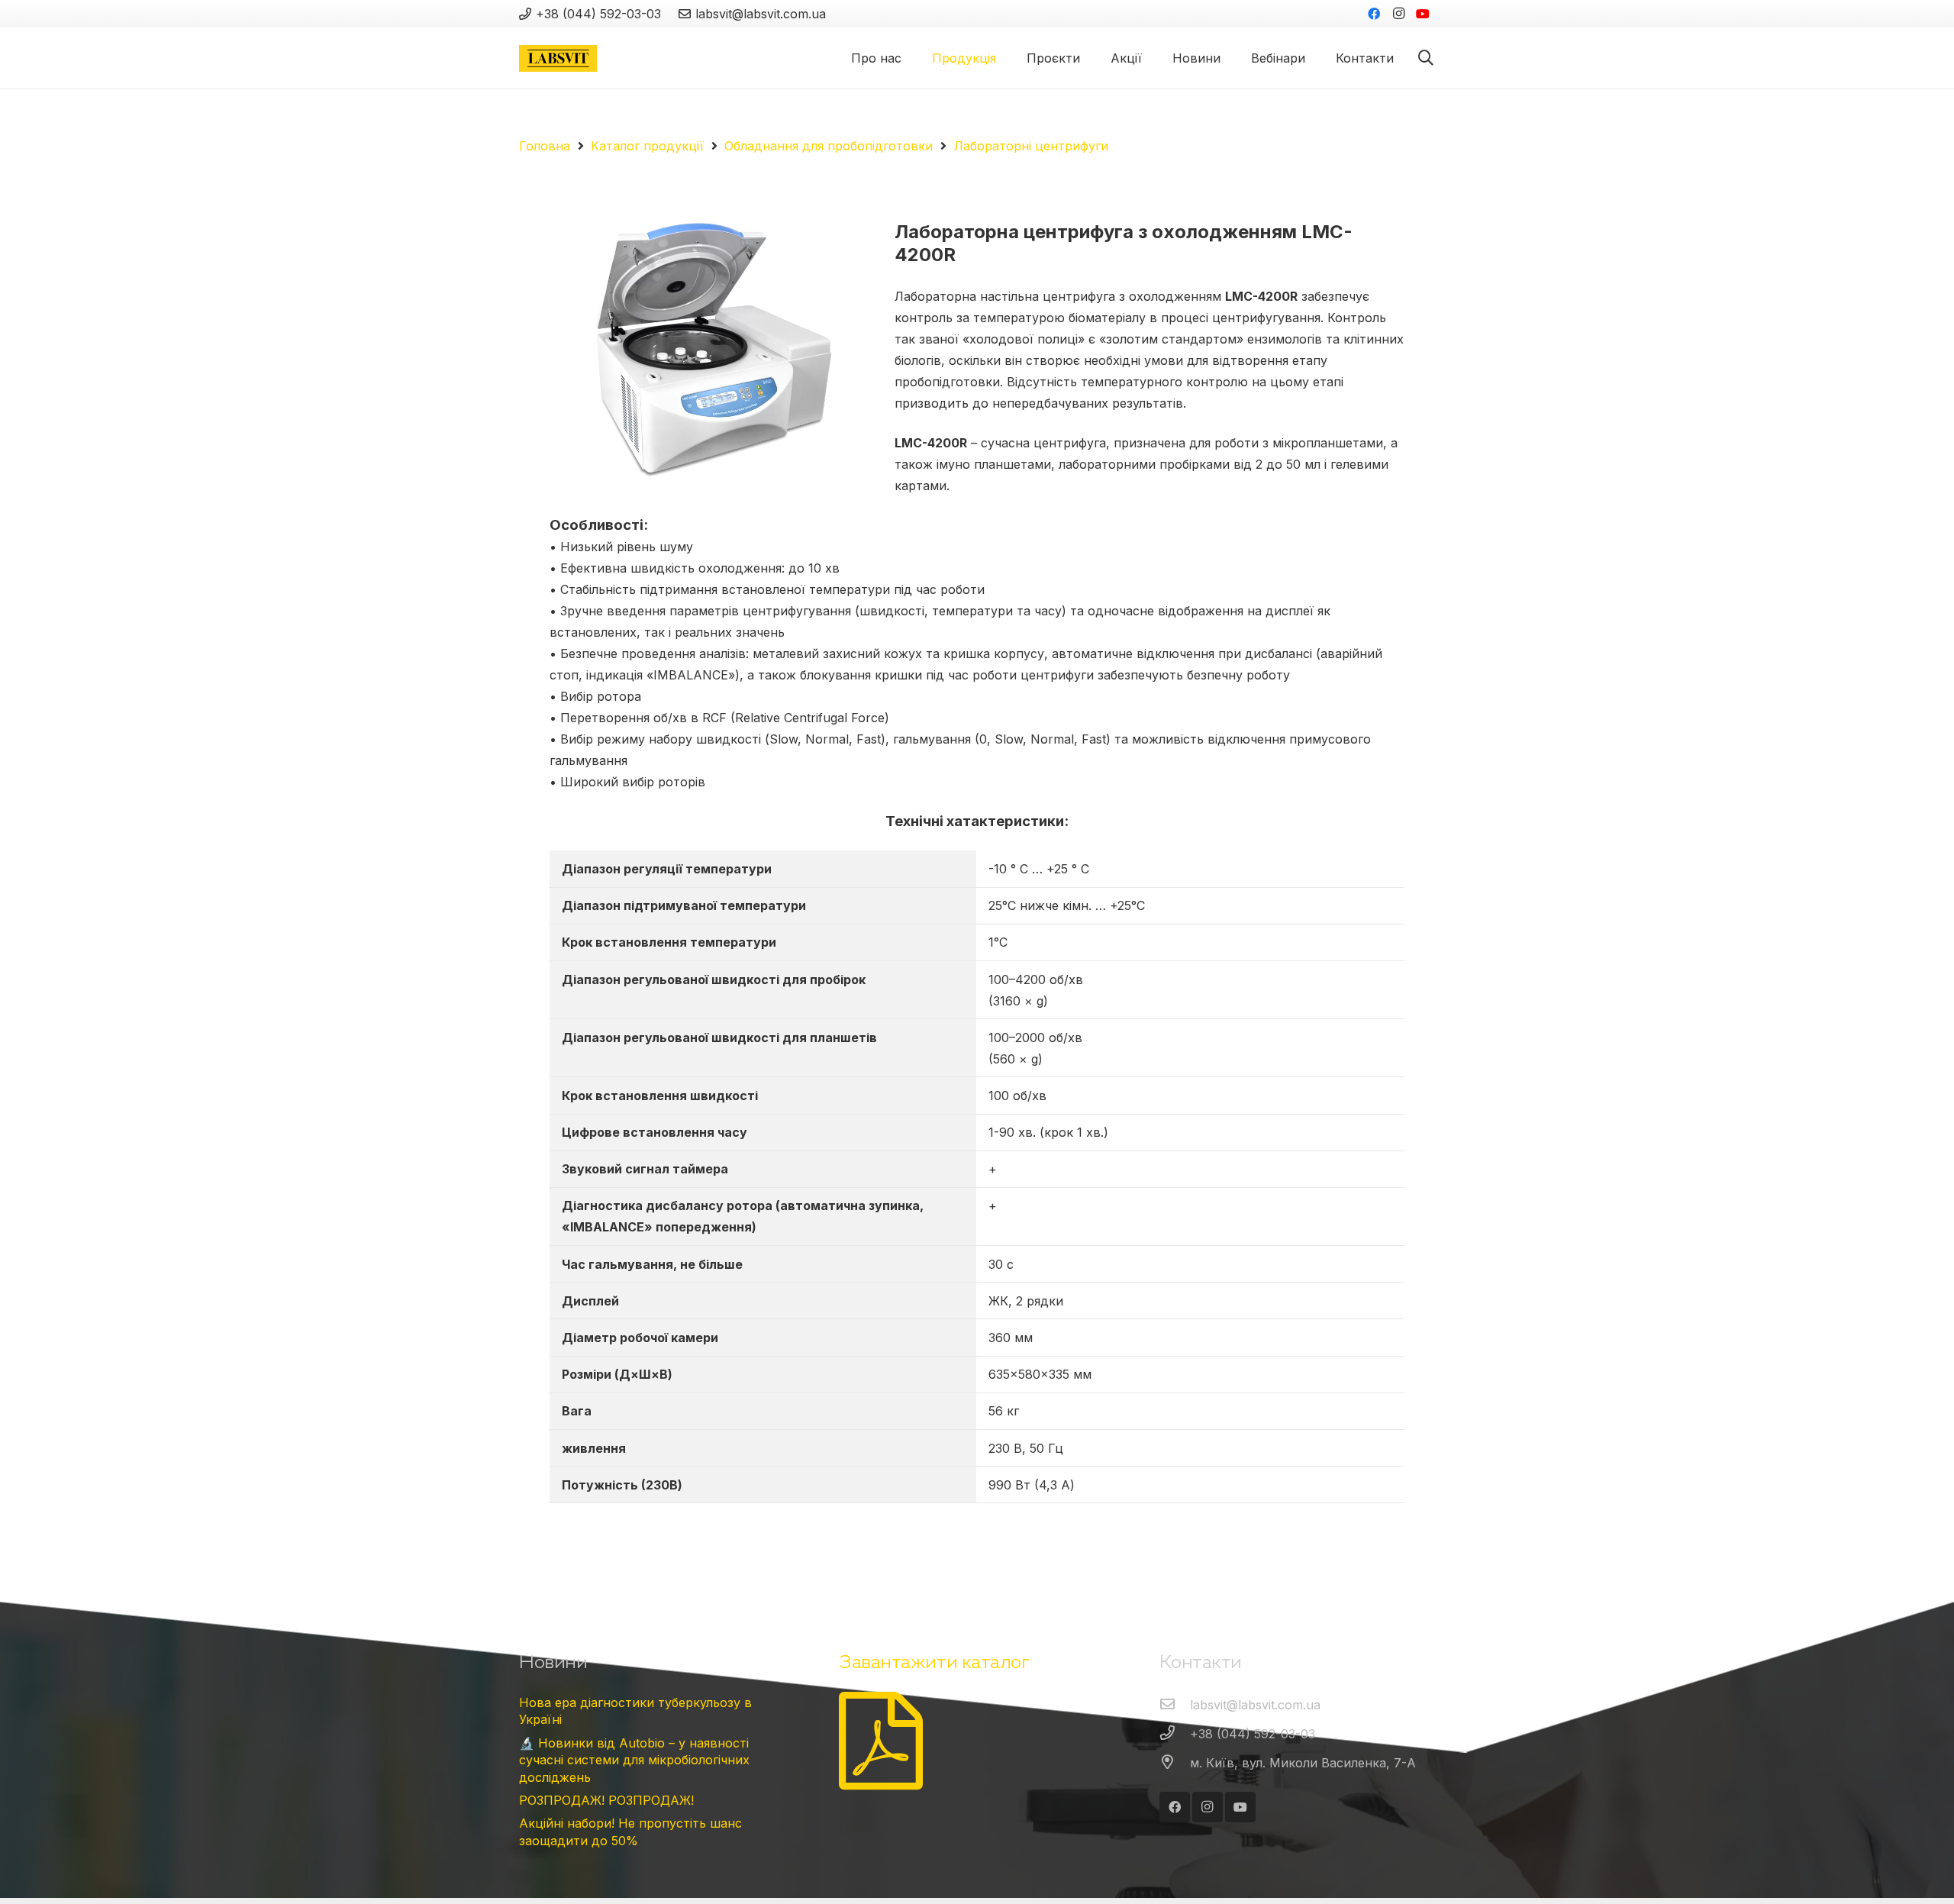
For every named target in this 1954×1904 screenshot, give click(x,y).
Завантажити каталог (934, 1662)
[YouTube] (1423, 14)
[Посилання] (558, 58)
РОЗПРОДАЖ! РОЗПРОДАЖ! (606, 1800)
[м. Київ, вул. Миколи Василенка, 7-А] (1175, 1763)
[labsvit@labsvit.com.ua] (1175, 1705)
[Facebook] (1374, 14)
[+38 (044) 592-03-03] (1175, 1734)
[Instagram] (1398, 14)
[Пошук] (1426, 58)
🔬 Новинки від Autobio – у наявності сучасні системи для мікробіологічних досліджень (634, 1760)
